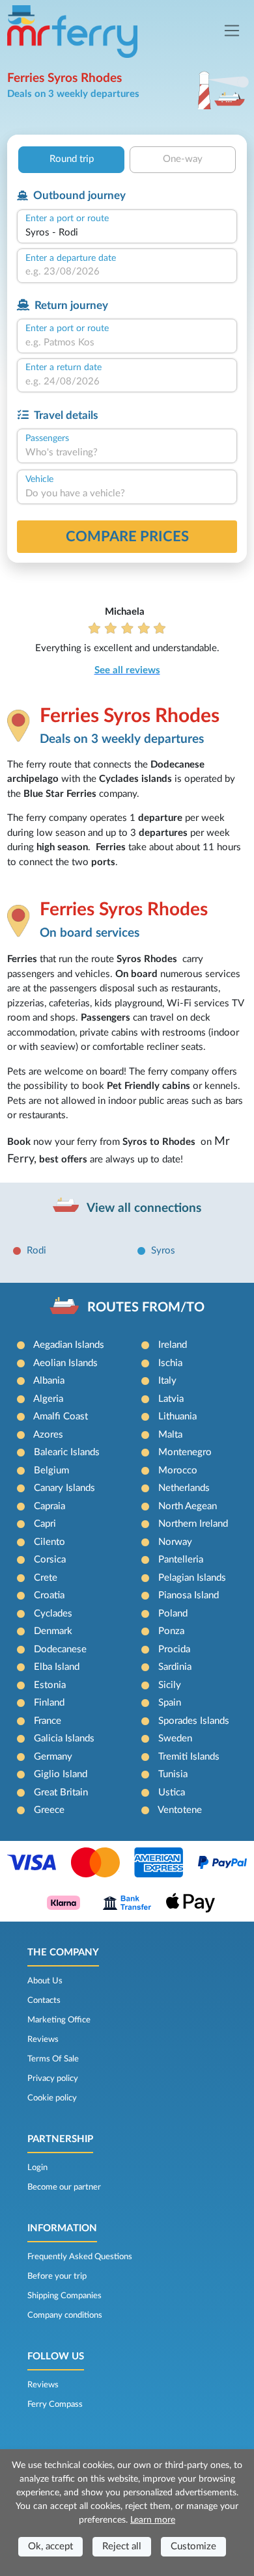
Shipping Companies (64, 2296)
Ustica (172, 1792)
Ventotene (180, 1810)
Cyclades (53, 1614)
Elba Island (57, 1667)
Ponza (171, 1631)
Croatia (49, 1595)
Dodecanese (60, 1649)
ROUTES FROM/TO (146, 1308)
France (48, 1721)
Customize (193, 2546)
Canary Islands (64, 1488)
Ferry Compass (55, 2404)
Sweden (175, 1738)
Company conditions (65, 2315)
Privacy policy (53, 2078)
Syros (163, 1251)
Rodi (36, 1251)
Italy (167, 1381)
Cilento (49, 1542)
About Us (45, 1981)
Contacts (44, 2000)
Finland (49, 1703)
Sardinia (175, 1667)
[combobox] (127, 233)
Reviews (43, 2039)
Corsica (50, 1560)
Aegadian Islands (69, 1345)
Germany (53, 1757)
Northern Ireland (193, 1524)
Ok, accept (50, 2546)
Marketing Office (59, 2020)
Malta (170, 1435)
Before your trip (57, 2276)
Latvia (171, 1399)
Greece (49, 1810)
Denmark (53, 1631)
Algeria (48, 1399)
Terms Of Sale (53, 2059)
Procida (174, 1649)
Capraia (49, 1506)
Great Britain (61, 1792)
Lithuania (177, 1416)
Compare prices (127, 537)
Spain (170, 1703)
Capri (45, 1524)
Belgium (51, 1470)
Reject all (122, 2546)
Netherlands (184, 1488)
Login (37, 2167)
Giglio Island (61, 1774)
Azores (48, 1435)
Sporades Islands (194, 1721)
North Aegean (188, 1506)
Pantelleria (181, 1560)
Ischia (170, 1363)
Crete (46, 1578)
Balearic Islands (67, 1452)
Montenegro (185, 1452)
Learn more (153, 2520)
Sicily (170, 1685)
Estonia (50, 1685)
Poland (173, 1614)
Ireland (173, 1345)
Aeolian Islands (65, 1363)
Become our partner (64, 2187)
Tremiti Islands (189, 1757)
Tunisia (173, 1774)
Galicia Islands (64, 1738)
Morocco (178, 1470)
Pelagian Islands (192, 1578)
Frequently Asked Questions (80, 2257)
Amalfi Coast (61, 1416)
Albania (49, 1381)
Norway (175, 1542)
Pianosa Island (189, 1595)
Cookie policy (52, 2098)
